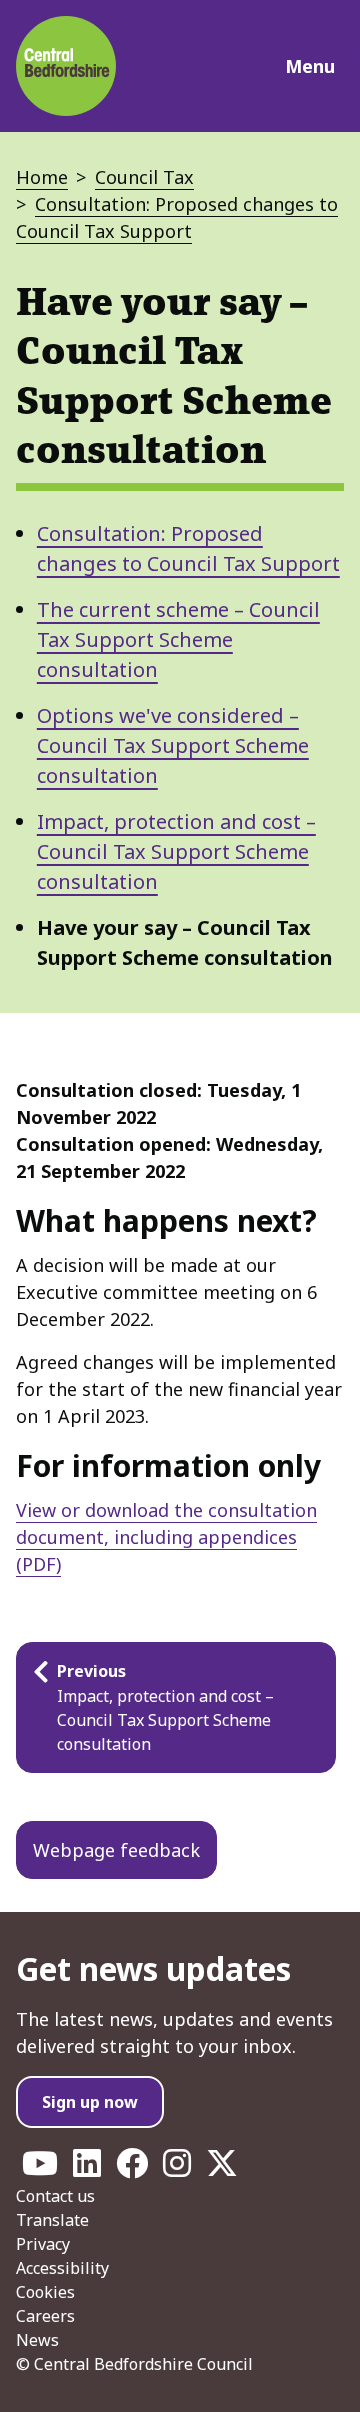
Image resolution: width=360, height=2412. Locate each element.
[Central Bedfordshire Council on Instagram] (177, 2169)
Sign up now (90, 2102)
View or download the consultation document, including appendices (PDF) (166, 1537)
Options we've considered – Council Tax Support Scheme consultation (173, 745)
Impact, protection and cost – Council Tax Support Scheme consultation (176, 851)
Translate (52, 2220)
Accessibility (62, 2268)
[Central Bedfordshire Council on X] (222, 2169)
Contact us (55, 2196)
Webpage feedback (116, 1850)
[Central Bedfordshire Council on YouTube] (40, 2169)
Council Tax (144, 177)
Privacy (43, 2244)
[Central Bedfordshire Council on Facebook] (132, 2169)
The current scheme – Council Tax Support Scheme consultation (178, 639)
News (37, 2340)
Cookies (45, 2292)
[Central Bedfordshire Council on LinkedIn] (87, 2169)
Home (42, 177)
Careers (45, 2316)
